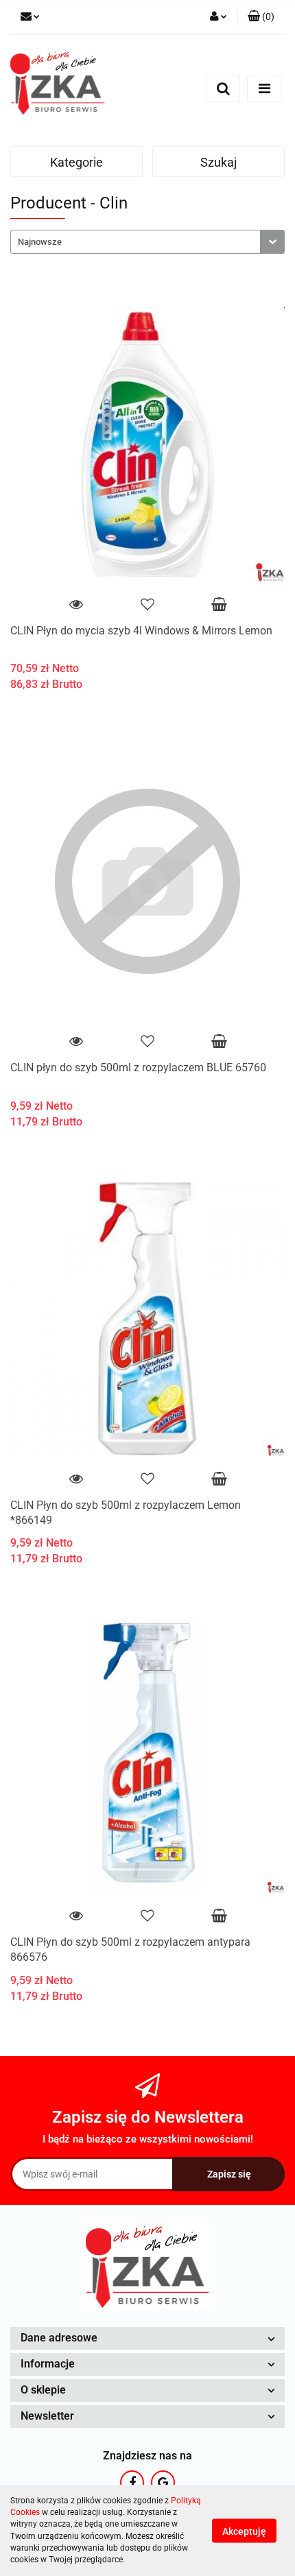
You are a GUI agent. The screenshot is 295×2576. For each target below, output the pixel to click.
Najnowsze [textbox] (40, 242)
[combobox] (147, 242)
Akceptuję (244, 2531)
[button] (261, 17)
